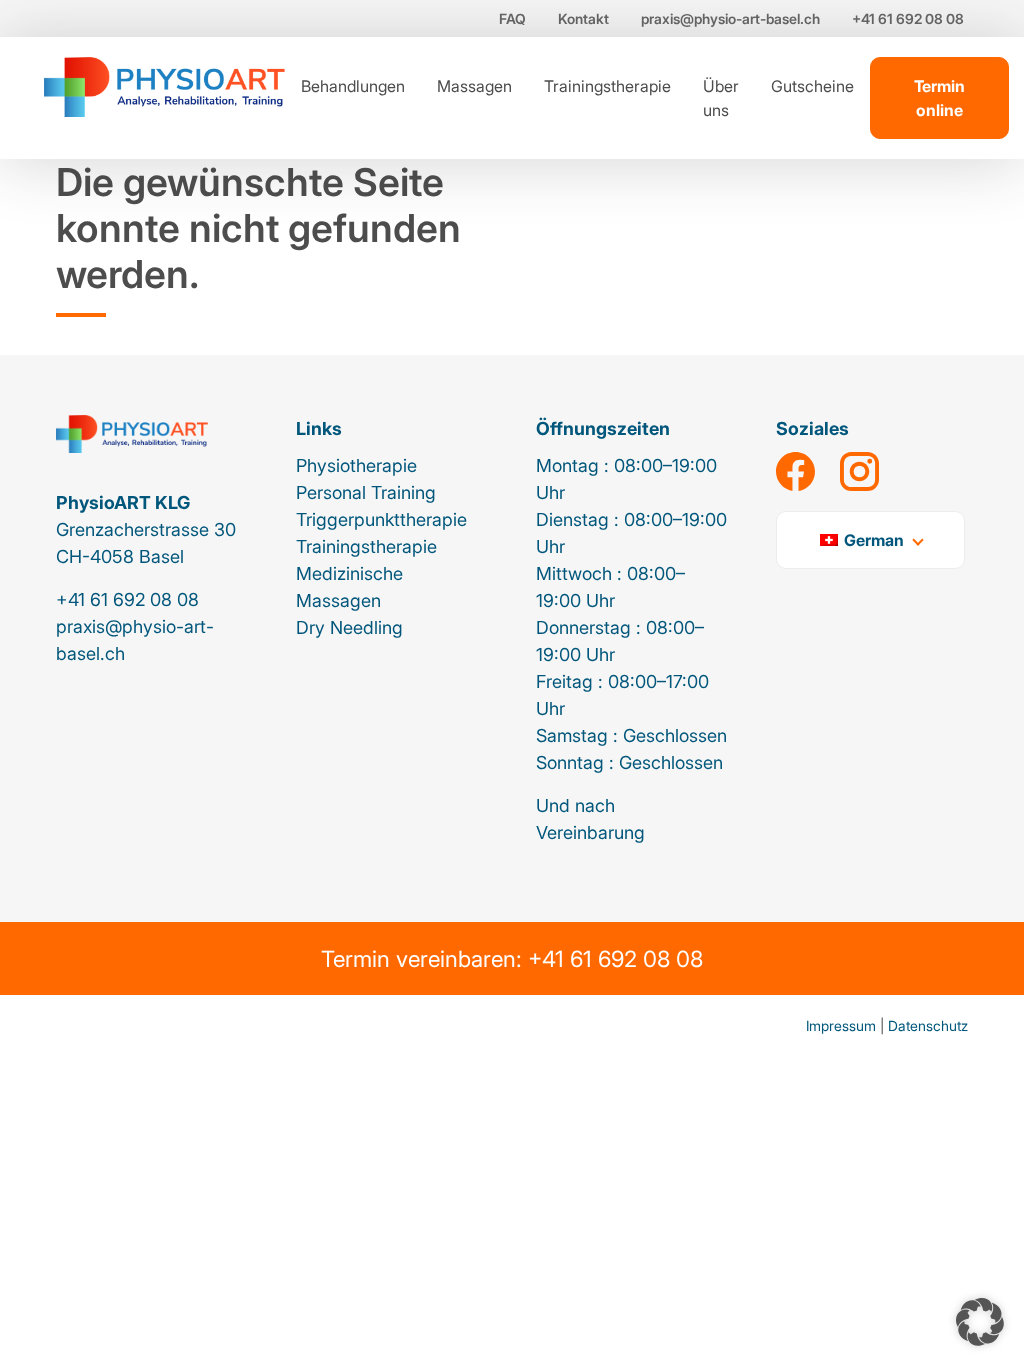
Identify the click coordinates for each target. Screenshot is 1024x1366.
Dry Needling (349, 627)
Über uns (721, 98)
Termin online (939, 98)
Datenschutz (928, 1025)
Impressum (841, 1025)
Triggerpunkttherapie (381, 519)
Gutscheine (812, 86)
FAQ (512, 18)
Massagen (474, 86)
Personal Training (366, 492)
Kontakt (583, 18)
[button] (980, 1322)
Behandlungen (353, 86)
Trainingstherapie (607, 86)
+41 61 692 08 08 (908, 18)
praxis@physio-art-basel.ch (730, 18)
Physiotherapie (356, 465)
